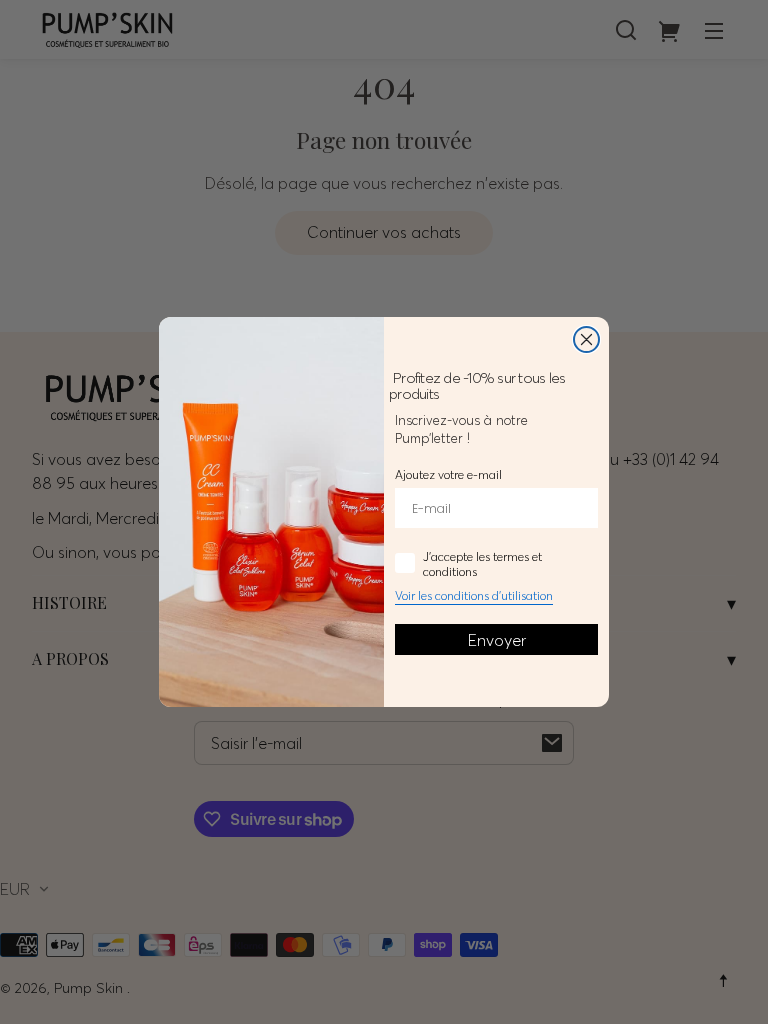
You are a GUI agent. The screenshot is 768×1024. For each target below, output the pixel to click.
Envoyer (497, 640)
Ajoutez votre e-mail (448, 474)
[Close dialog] (586, 339)
